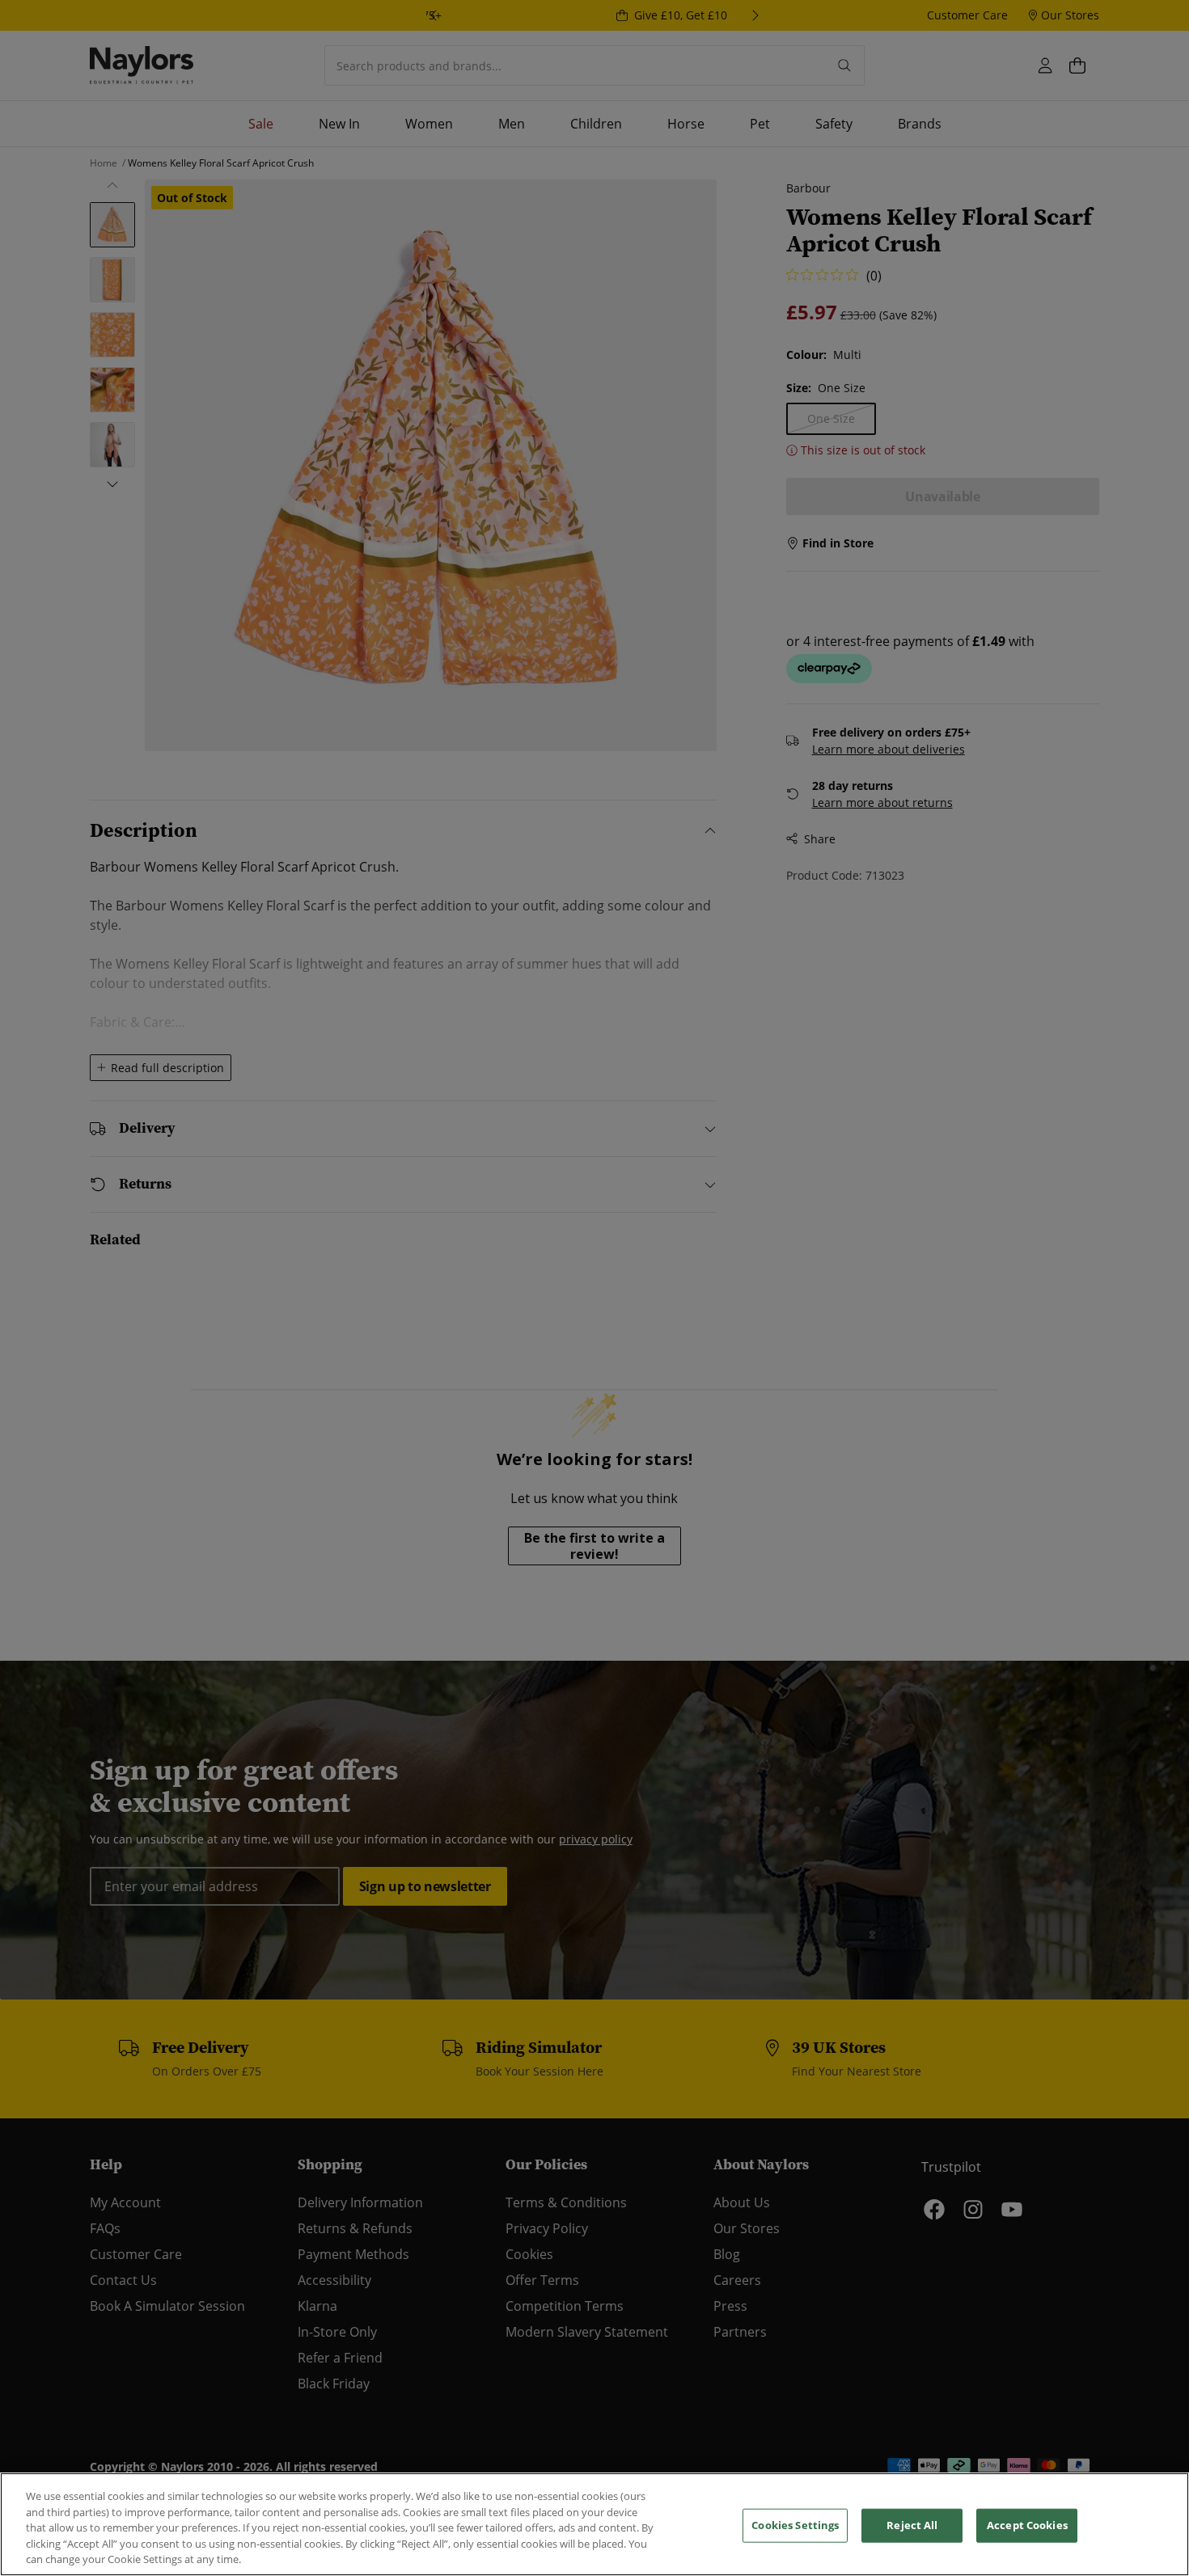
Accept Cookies (1027, 2525)
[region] (594, 2524)
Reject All (912, 2525)
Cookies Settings (795, 2525)
